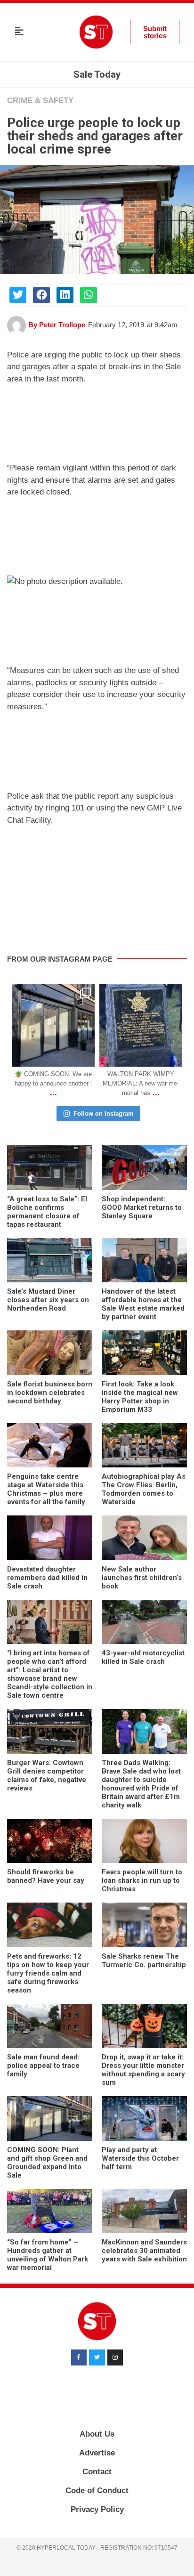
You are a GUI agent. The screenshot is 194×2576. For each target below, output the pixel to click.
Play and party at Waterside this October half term (140, 2158)
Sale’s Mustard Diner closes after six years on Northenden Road (48, 1300)
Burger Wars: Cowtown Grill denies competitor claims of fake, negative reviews (47, 1775)
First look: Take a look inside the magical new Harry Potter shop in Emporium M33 (140, 1397)
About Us (97, 2434)
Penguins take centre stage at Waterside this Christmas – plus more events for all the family (46, 1489)
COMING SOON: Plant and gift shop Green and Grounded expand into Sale (47, 2163)
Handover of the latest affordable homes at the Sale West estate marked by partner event (143, 1304)
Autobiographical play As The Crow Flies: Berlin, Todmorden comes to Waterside (144, 1489)
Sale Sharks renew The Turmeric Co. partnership (144, 1960)
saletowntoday (52, 992)
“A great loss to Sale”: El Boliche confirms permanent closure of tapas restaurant (47, 1212)
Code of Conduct (97, 2491)
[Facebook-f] (79, 2357)
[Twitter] (97, 2357)
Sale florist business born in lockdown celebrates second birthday (50, 1393)
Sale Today (97, 74)
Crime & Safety (40, 101)
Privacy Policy (97, 2509)
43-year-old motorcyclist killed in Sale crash (143, 1657)
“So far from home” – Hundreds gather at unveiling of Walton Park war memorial (48, 2255)
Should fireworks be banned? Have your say (46, 1876)
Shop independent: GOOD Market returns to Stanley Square (142, 1207)
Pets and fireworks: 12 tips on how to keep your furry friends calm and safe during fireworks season (48, 1973)
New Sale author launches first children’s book (142, 1578)
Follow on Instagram (104, 1114)
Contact (97, 2472)
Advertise (97, 2453)
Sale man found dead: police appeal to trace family (43, 2066)
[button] (19, 32)
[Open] (53, 1025)
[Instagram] (85, 1057)
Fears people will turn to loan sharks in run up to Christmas (142, 1880)
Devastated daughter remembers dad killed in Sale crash (47, 1578)
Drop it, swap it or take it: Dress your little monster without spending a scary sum (143, 2070)
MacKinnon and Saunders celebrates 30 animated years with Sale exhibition (144, 2251)
